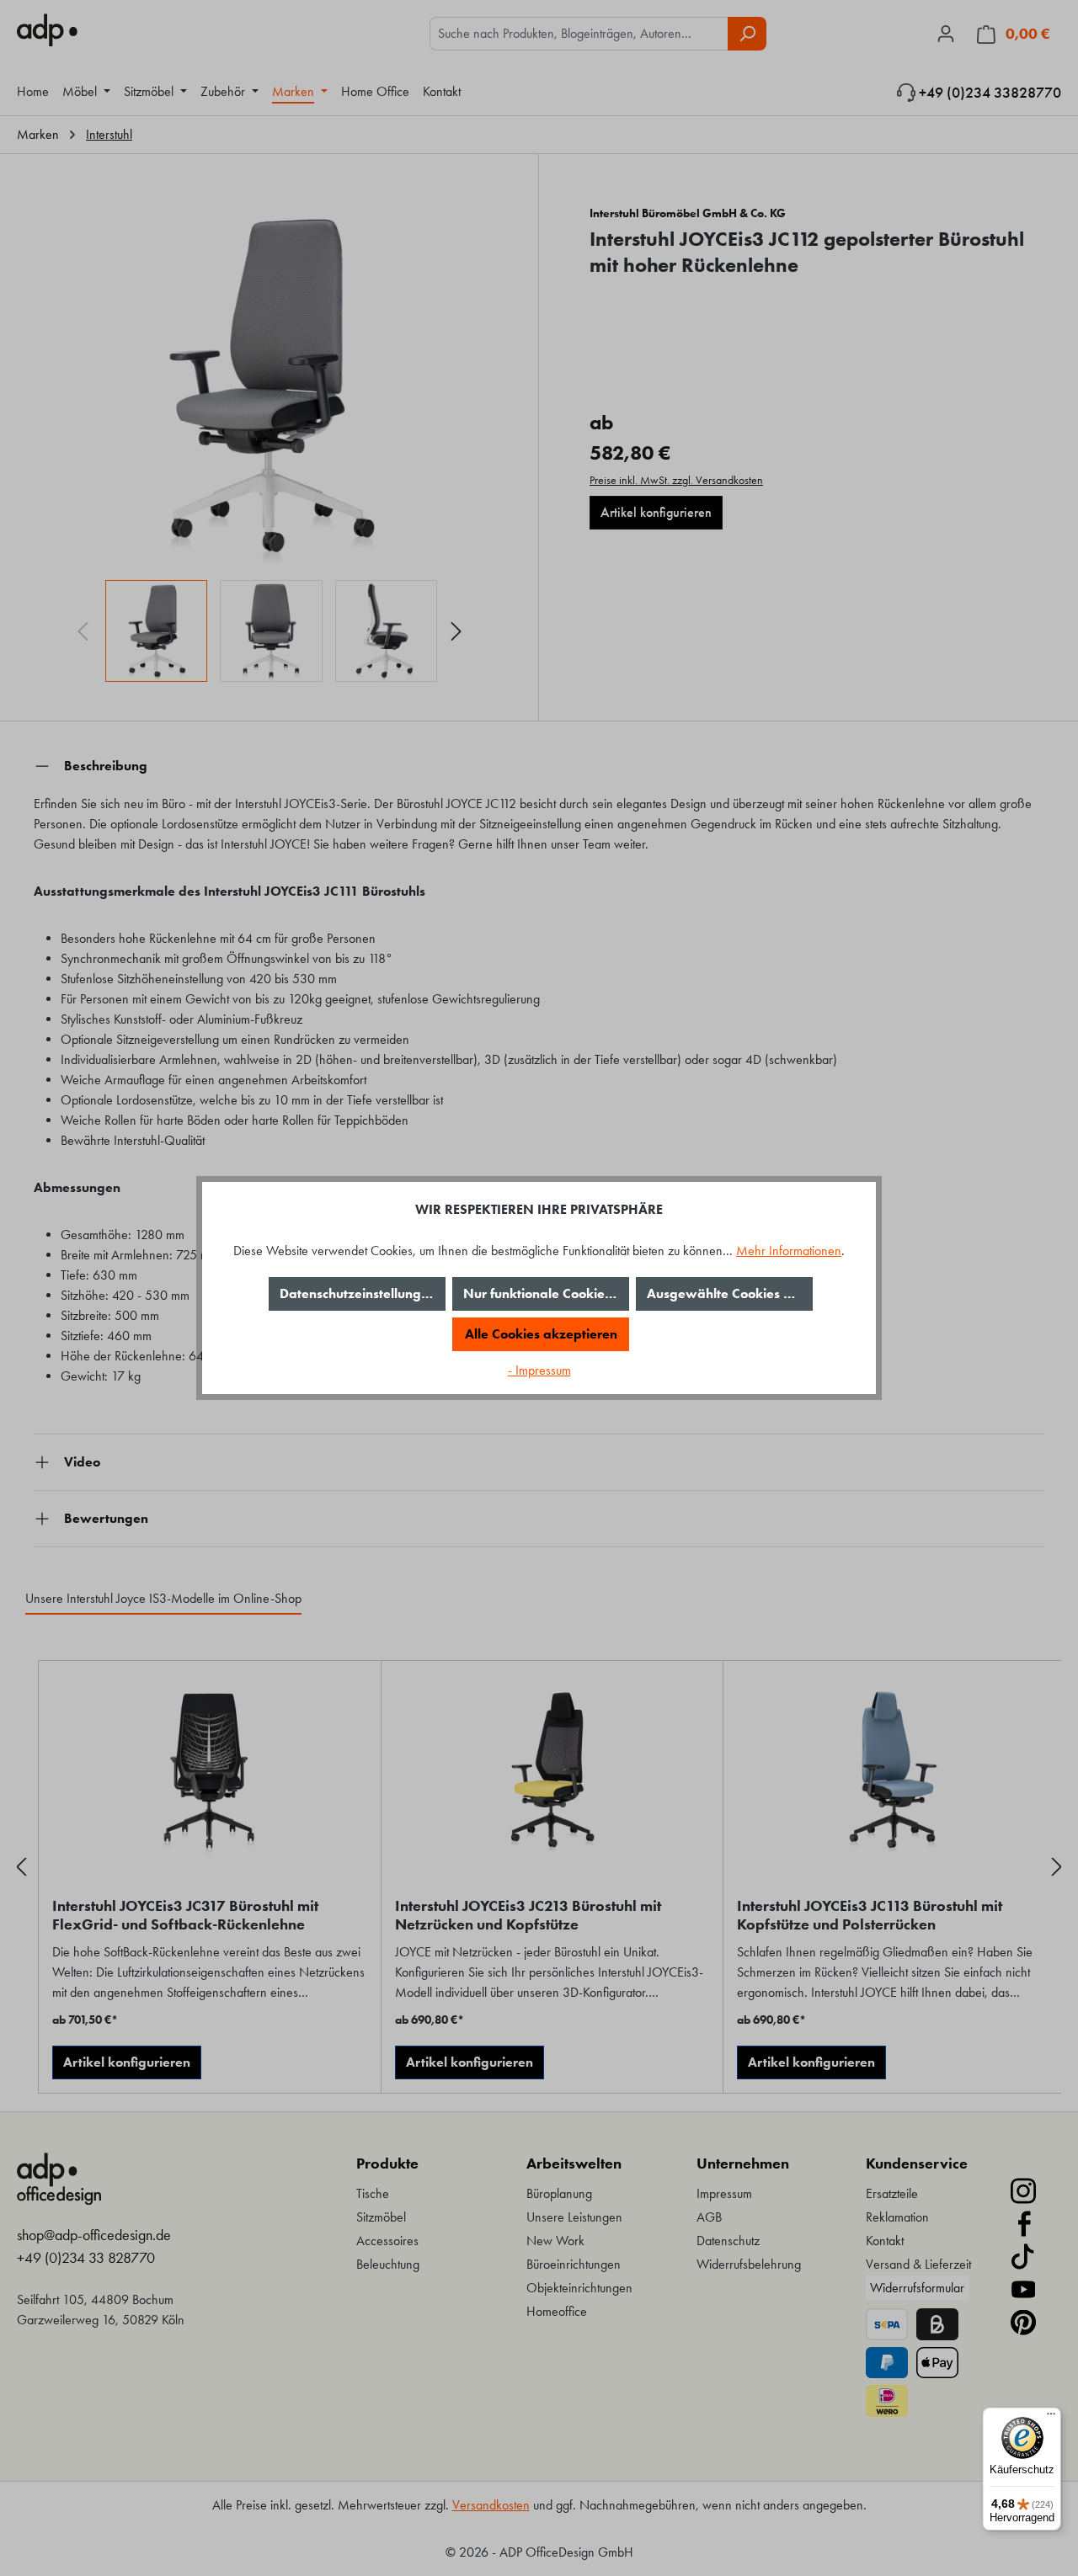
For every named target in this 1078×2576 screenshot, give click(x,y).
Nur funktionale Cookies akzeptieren (546, 1293)
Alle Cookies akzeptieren (541, 1334)
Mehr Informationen (789, 1251)
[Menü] (1051, 2418)
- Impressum (539, 1370)
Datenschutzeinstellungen (358, 1293)
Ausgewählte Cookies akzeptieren (730, 1293)
